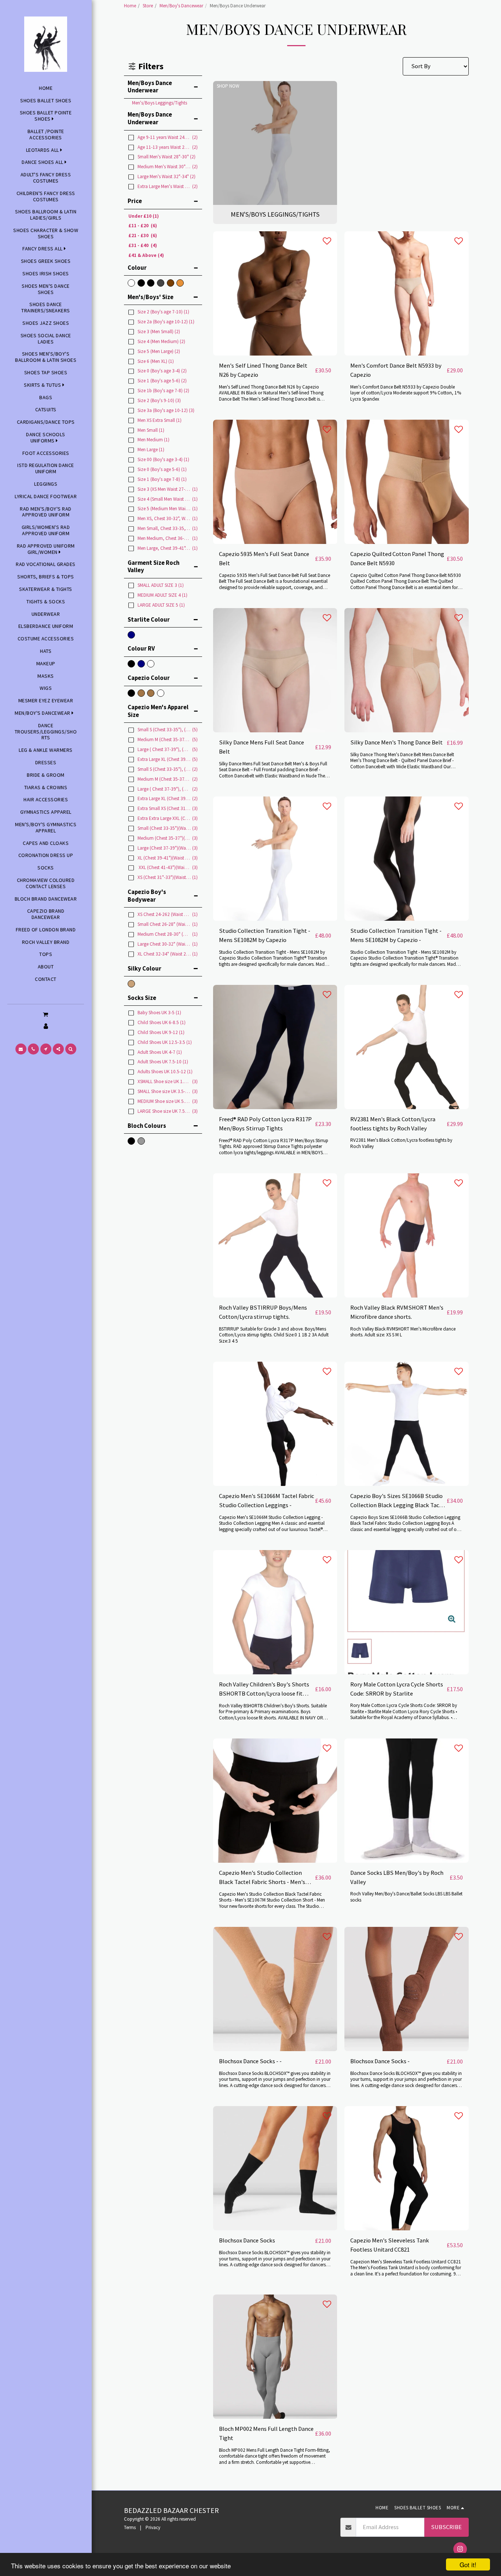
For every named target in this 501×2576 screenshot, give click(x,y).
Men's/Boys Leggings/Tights (160, 103)
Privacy (153, 2527)
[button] (46, 1014)
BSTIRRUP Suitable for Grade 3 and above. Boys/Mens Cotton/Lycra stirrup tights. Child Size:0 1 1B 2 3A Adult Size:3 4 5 (274, 1335)
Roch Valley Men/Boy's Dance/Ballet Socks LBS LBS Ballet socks (406, 1897)
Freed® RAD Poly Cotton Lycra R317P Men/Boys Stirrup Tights (265, 1124)
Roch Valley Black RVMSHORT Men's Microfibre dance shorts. (397, 1312)
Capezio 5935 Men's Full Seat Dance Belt (264, 559)
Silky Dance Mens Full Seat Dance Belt (262, 747)
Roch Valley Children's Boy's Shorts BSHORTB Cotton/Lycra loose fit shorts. (264, 1690)
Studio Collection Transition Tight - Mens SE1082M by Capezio (265, 935)
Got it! (468, 2564)
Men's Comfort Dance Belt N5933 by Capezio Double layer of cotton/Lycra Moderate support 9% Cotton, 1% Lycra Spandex (406, 393)
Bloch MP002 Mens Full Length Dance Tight (266, 2433)
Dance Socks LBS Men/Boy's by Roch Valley (397, 1877)
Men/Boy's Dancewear (181, 6)
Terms (130, 2527)
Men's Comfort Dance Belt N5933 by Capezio (396, 370)
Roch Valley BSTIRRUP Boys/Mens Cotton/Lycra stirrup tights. (263, 1312)
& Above (146, 255)
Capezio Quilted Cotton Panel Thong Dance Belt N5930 (397, 559)
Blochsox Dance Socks (247, 2240)
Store (148, 6)
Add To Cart (277, 352)
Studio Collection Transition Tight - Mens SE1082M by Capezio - (396, 935)
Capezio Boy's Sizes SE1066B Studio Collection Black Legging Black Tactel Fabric (398, 1501)
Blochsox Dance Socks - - (250, 2061)
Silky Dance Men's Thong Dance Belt (396, 742)
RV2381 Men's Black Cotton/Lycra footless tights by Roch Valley (393, 1124)
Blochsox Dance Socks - (380, 2061)
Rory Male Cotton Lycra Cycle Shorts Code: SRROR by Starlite (397, 1689)
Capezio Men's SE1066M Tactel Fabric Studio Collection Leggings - (266, 1501)
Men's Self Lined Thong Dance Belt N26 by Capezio (263, 370)
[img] (275, 293)
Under (144, 216)
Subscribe (446, 2527)
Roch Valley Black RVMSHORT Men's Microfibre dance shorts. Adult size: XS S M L (403, 1332)
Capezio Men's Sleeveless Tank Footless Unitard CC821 (390, 2245)
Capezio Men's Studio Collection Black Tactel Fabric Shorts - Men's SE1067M (262, 1878)
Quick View (275, 338)
